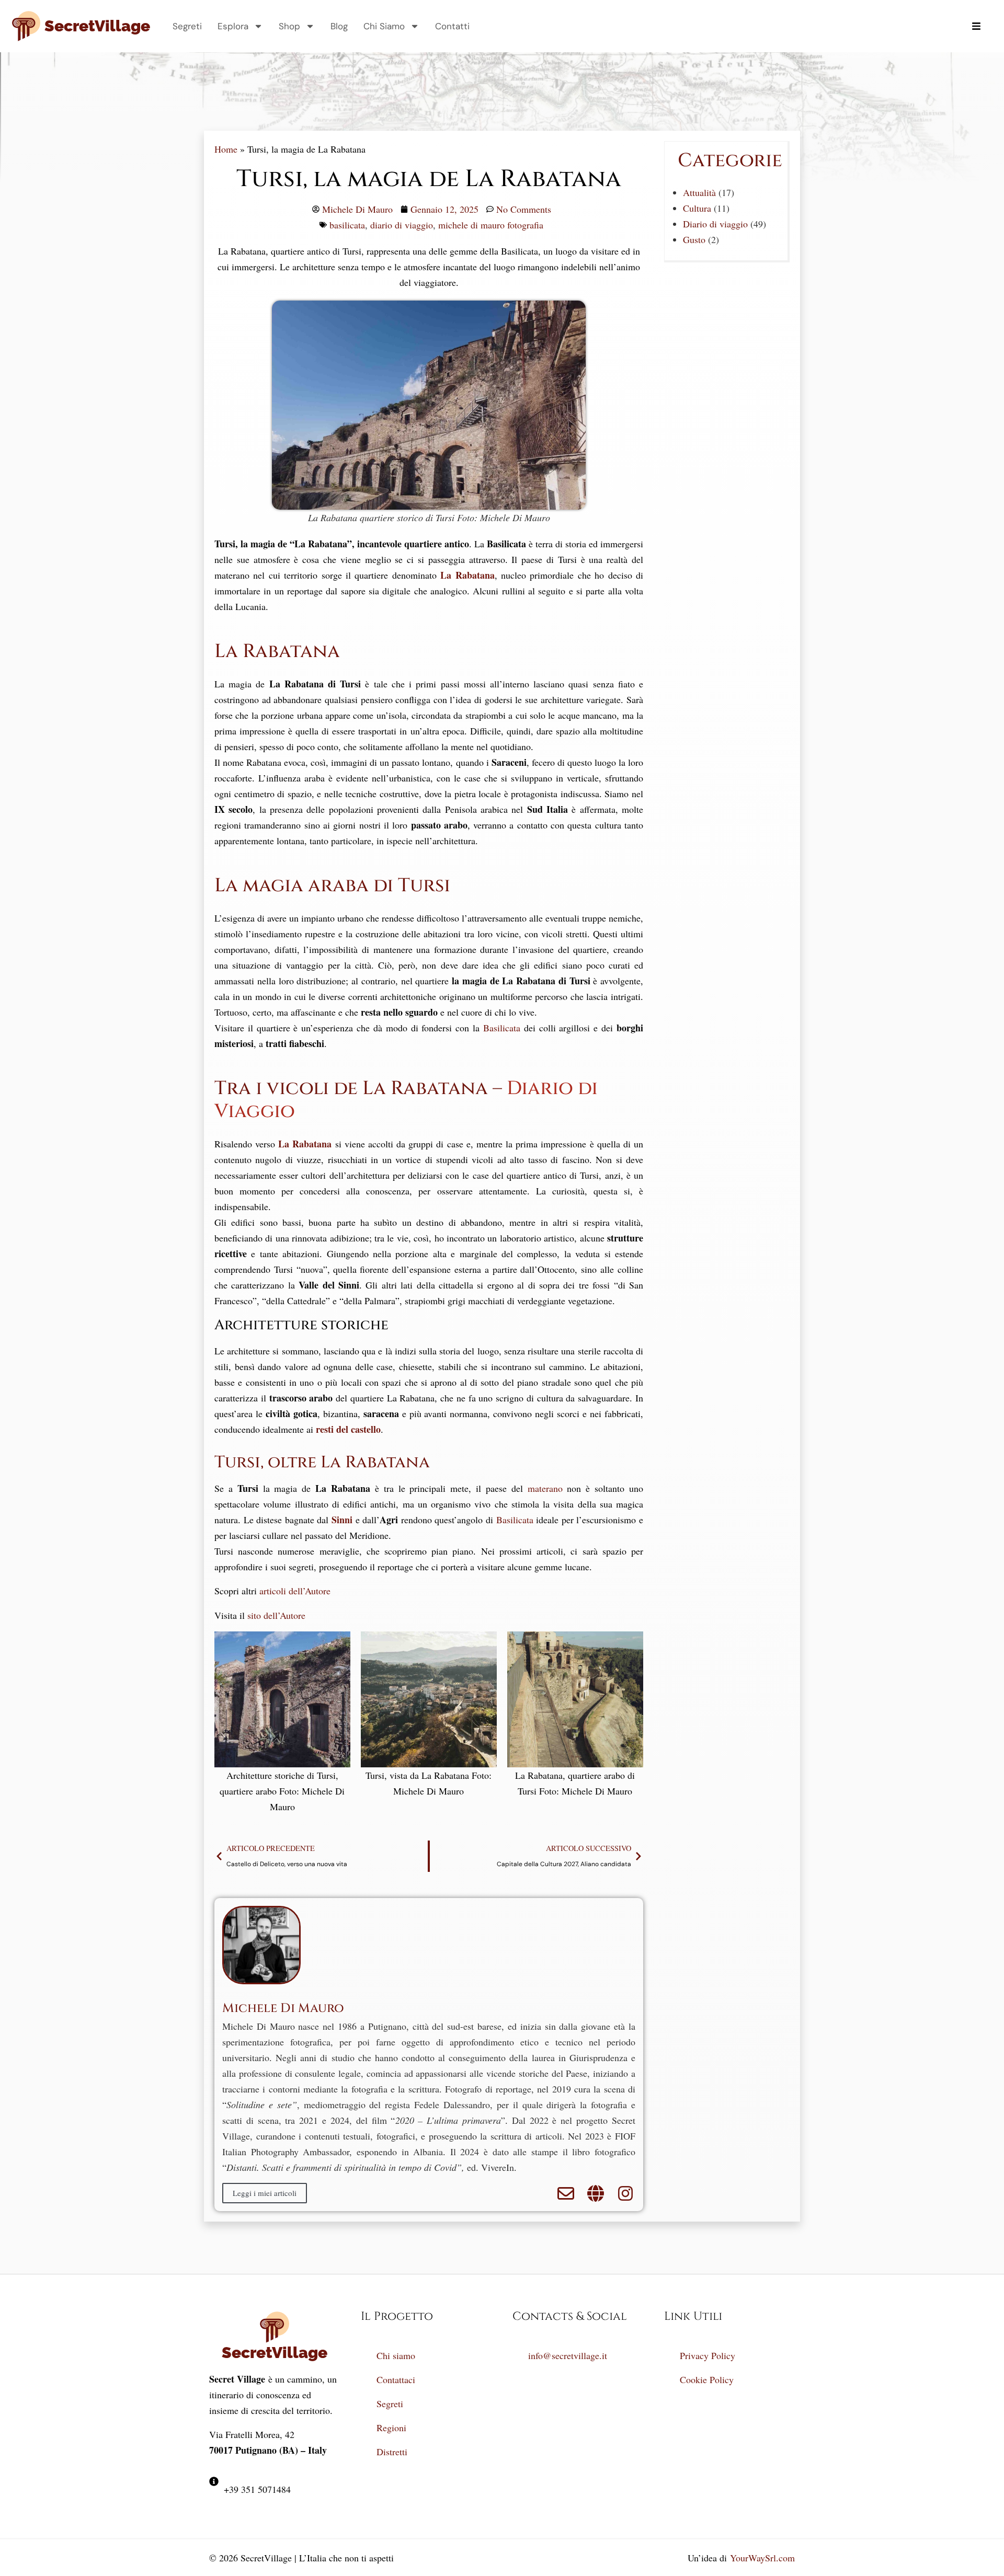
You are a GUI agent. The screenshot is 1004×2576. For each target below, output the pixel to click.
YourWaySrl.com (762, 2558)
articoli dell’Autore (295, 1591)
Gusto (694, 239)
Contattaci (396, 2379)
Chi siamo (396, 2355)
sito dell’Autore (276, 1615)
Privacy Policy (708, 2355)
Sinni (342, 1520)
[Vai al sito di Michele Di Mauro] (596, 2193)
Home (226, 149)
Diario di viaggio (715, 224)
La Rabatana (467, 575)
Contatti (452, 26)
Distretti (392, 2452)
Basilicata (502, 1028)
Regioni (391, 2428)
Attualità (699, 192)
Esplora (233, 26)
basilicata (347, 225)
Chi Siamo (384, 26)
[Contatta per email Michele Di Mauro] (566, 2193)
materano (545, 1488)
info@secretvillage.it (568, 2355)
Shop (289, 26)
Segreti (187, 26)
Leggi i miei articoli (265, 2193)
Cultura (697, 208)
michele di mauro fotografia (491, 225)
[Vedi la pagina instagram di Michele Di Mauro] (625, 2193)
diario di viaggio (402, 225)
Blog (339, 26)
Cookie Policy (707, 2379)
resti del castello (348, 1429)
